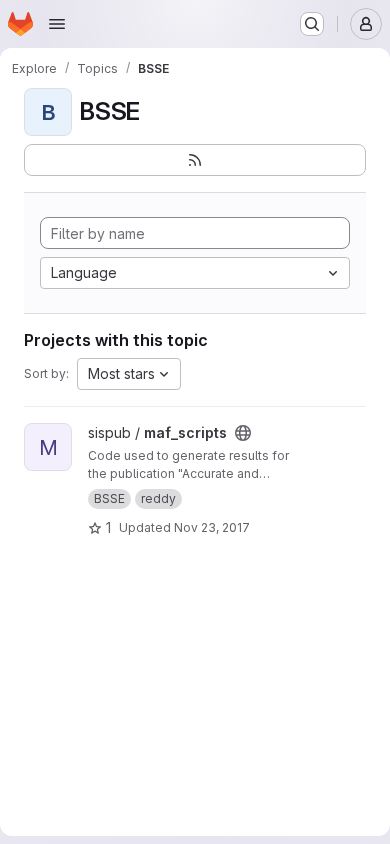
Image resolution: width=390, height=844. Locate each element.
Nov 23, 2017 (212, 527)
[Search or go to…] (312, 24)
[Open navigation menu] (57, 24)
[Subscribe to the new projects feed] (195, 160)
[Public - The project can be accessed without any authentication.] (243, 433)
